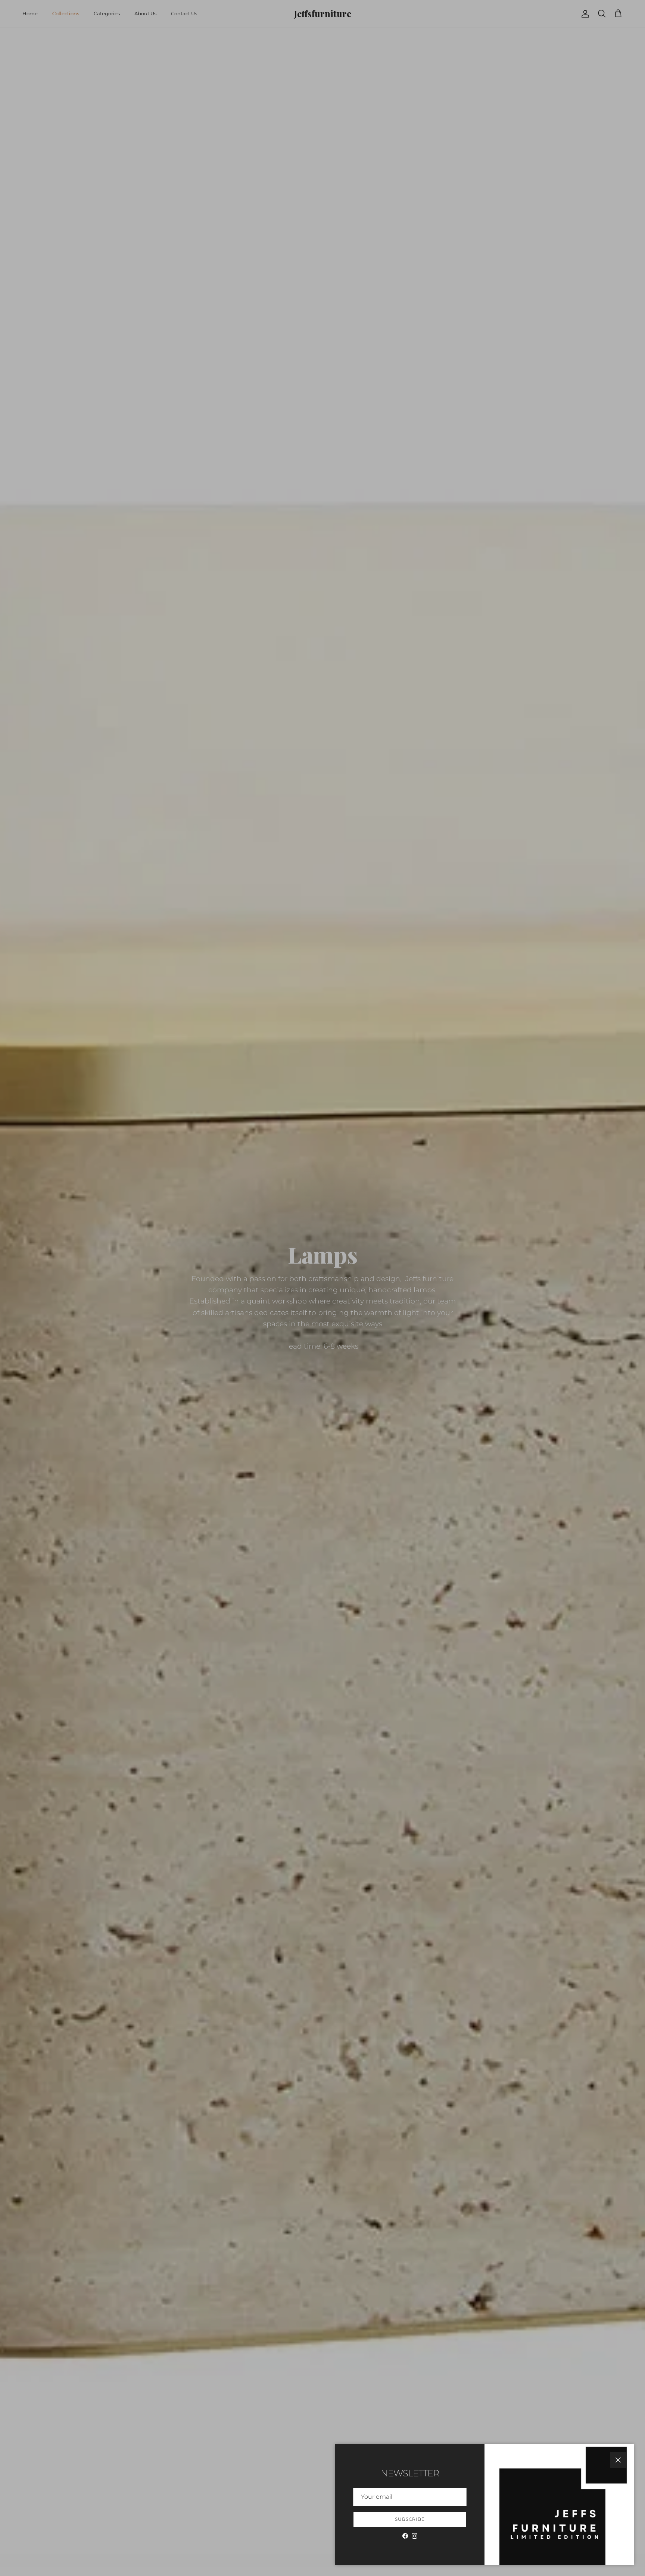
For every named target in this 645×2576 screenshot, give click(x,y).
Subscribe (410, 2519)
